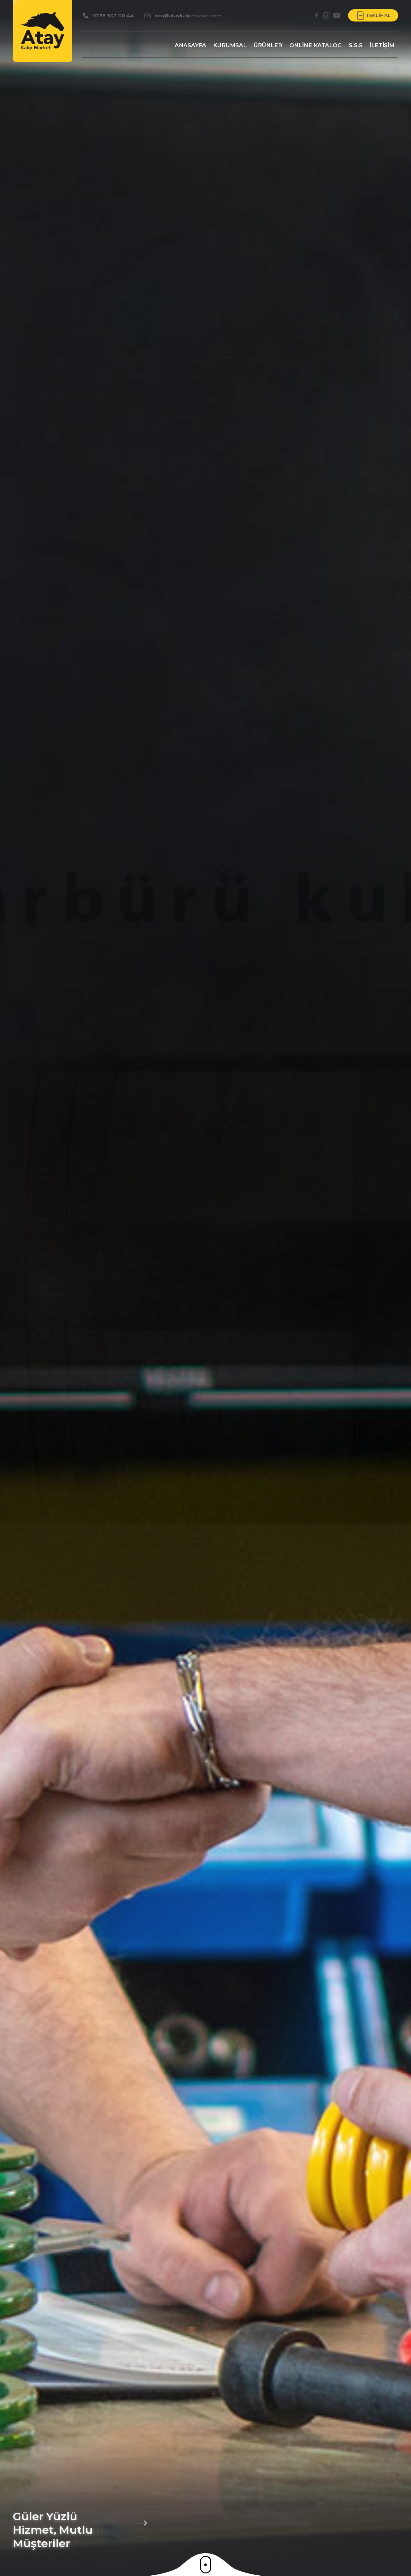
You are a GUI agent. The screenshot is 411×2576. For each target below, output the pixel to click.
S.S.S (356, 45)
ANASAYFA (190, 45)
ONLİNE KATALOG (315, 45)
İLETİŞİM (382, 45)
